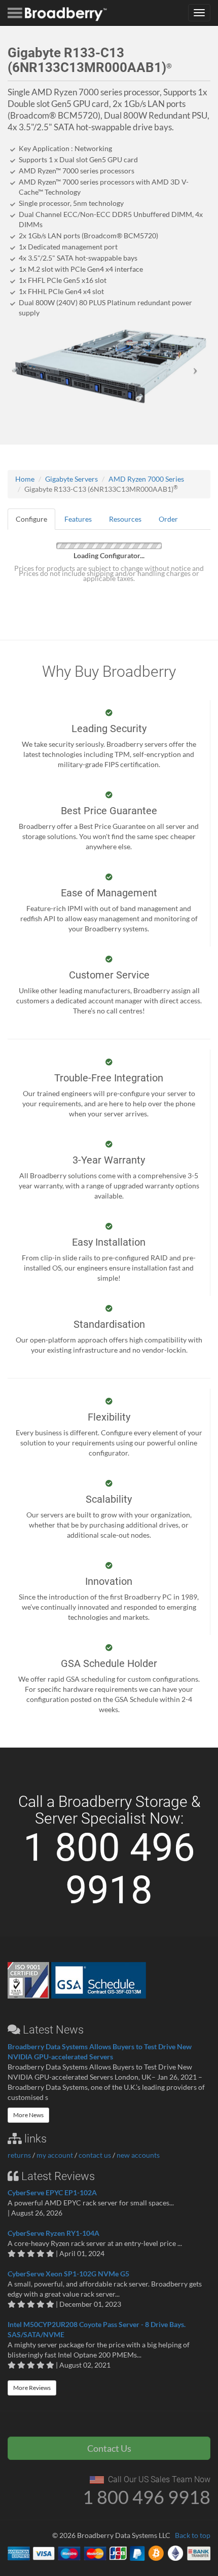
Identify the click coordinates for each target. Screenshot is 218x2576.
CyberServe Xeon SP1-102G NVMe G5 (68, 2274)
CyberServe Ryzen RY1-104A (53, 2233)
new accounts (138, 2155)
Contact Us (109, 2448)
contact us (95, 2155)
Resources (125, 519)
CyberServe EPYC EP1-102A (52, 2192)
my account (55, 2155)
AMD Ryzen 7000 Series (146, 479)
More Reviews (32, 2388)
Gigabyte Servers (71, 479)
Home (25, 479)
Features (78, 519)
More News (28, 2115)
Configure (31, 519)
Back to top (193, 2535)
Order (168, 519)
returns (19, 2155)
